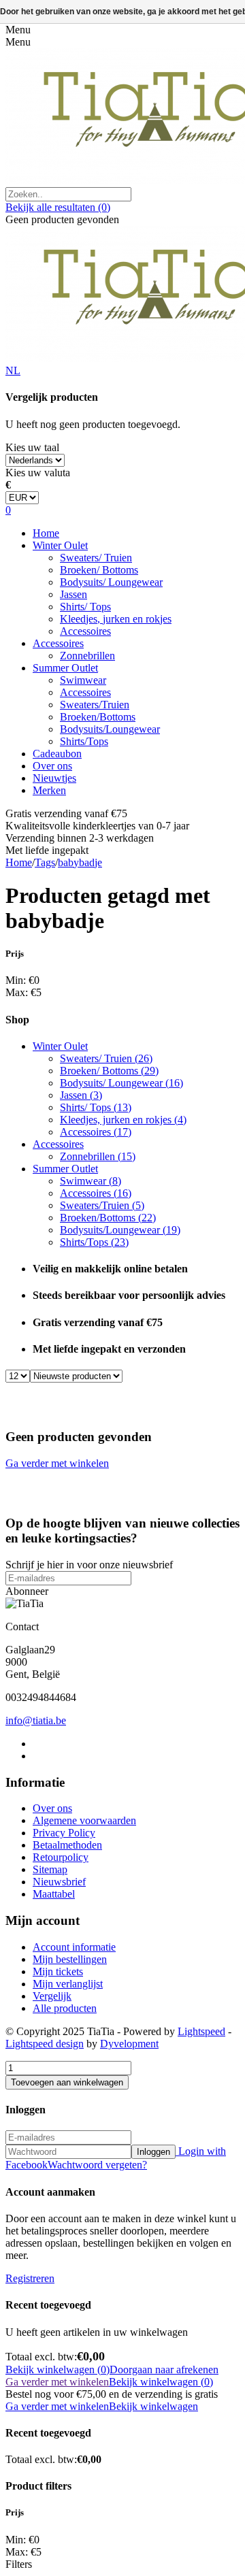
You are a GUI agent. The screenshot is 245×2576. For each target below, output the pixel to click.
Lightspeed (201, 2031)
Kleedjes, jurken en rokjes (116, 619)
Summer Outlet (65, 668)
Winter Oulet (60, 545)
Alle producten (65, 2008)
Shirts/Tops (84, 741)
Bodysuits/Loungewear (110, 729)
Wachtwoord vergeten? (97, 2165)
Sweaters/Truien (95, 705)
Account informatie (74, 1947)
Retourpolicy (61, 1857)
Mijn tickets (58, 1971)
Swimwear (83, 680)
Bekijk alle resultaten (58, 207)
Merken (49, 790)
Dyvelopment (129, 2044)
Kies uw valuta (38, 473)
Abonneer (27, 1591)
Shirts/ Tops (85, 607)
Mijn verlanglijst (68, 1984)
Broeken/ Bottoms (99, 570)
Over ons (52, 766)
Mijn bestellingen (70, 1959)
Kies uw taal (32, 447)
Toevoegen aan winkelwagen (67, 2082)
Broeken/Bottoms (98, 717)
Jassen (73, 594)
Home (46, 533)
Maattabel (54, 1894)
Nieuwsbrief (59, 1882)
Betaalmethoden (67, 1845)
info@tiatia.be (36, 1720)
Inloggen (153, 2152)
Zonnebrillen (87, 656)
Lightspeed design (45, 2044)
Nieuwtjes (54, 778)
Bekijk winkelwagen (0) (58, 2369)
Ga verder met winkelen (57, 1463)
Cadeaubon (57, 754)
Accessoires (85, 631)
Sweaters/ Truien (96, 558)
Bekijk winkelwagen (153, 2406)
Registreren (30, 2278)
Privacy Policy (64, 1833)
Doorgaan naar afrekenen (164, 2369)
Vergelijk (52, 1996)
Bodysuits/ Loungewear (111, 582)
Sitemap (50, 1869)
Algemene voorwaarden (84, 1820)
